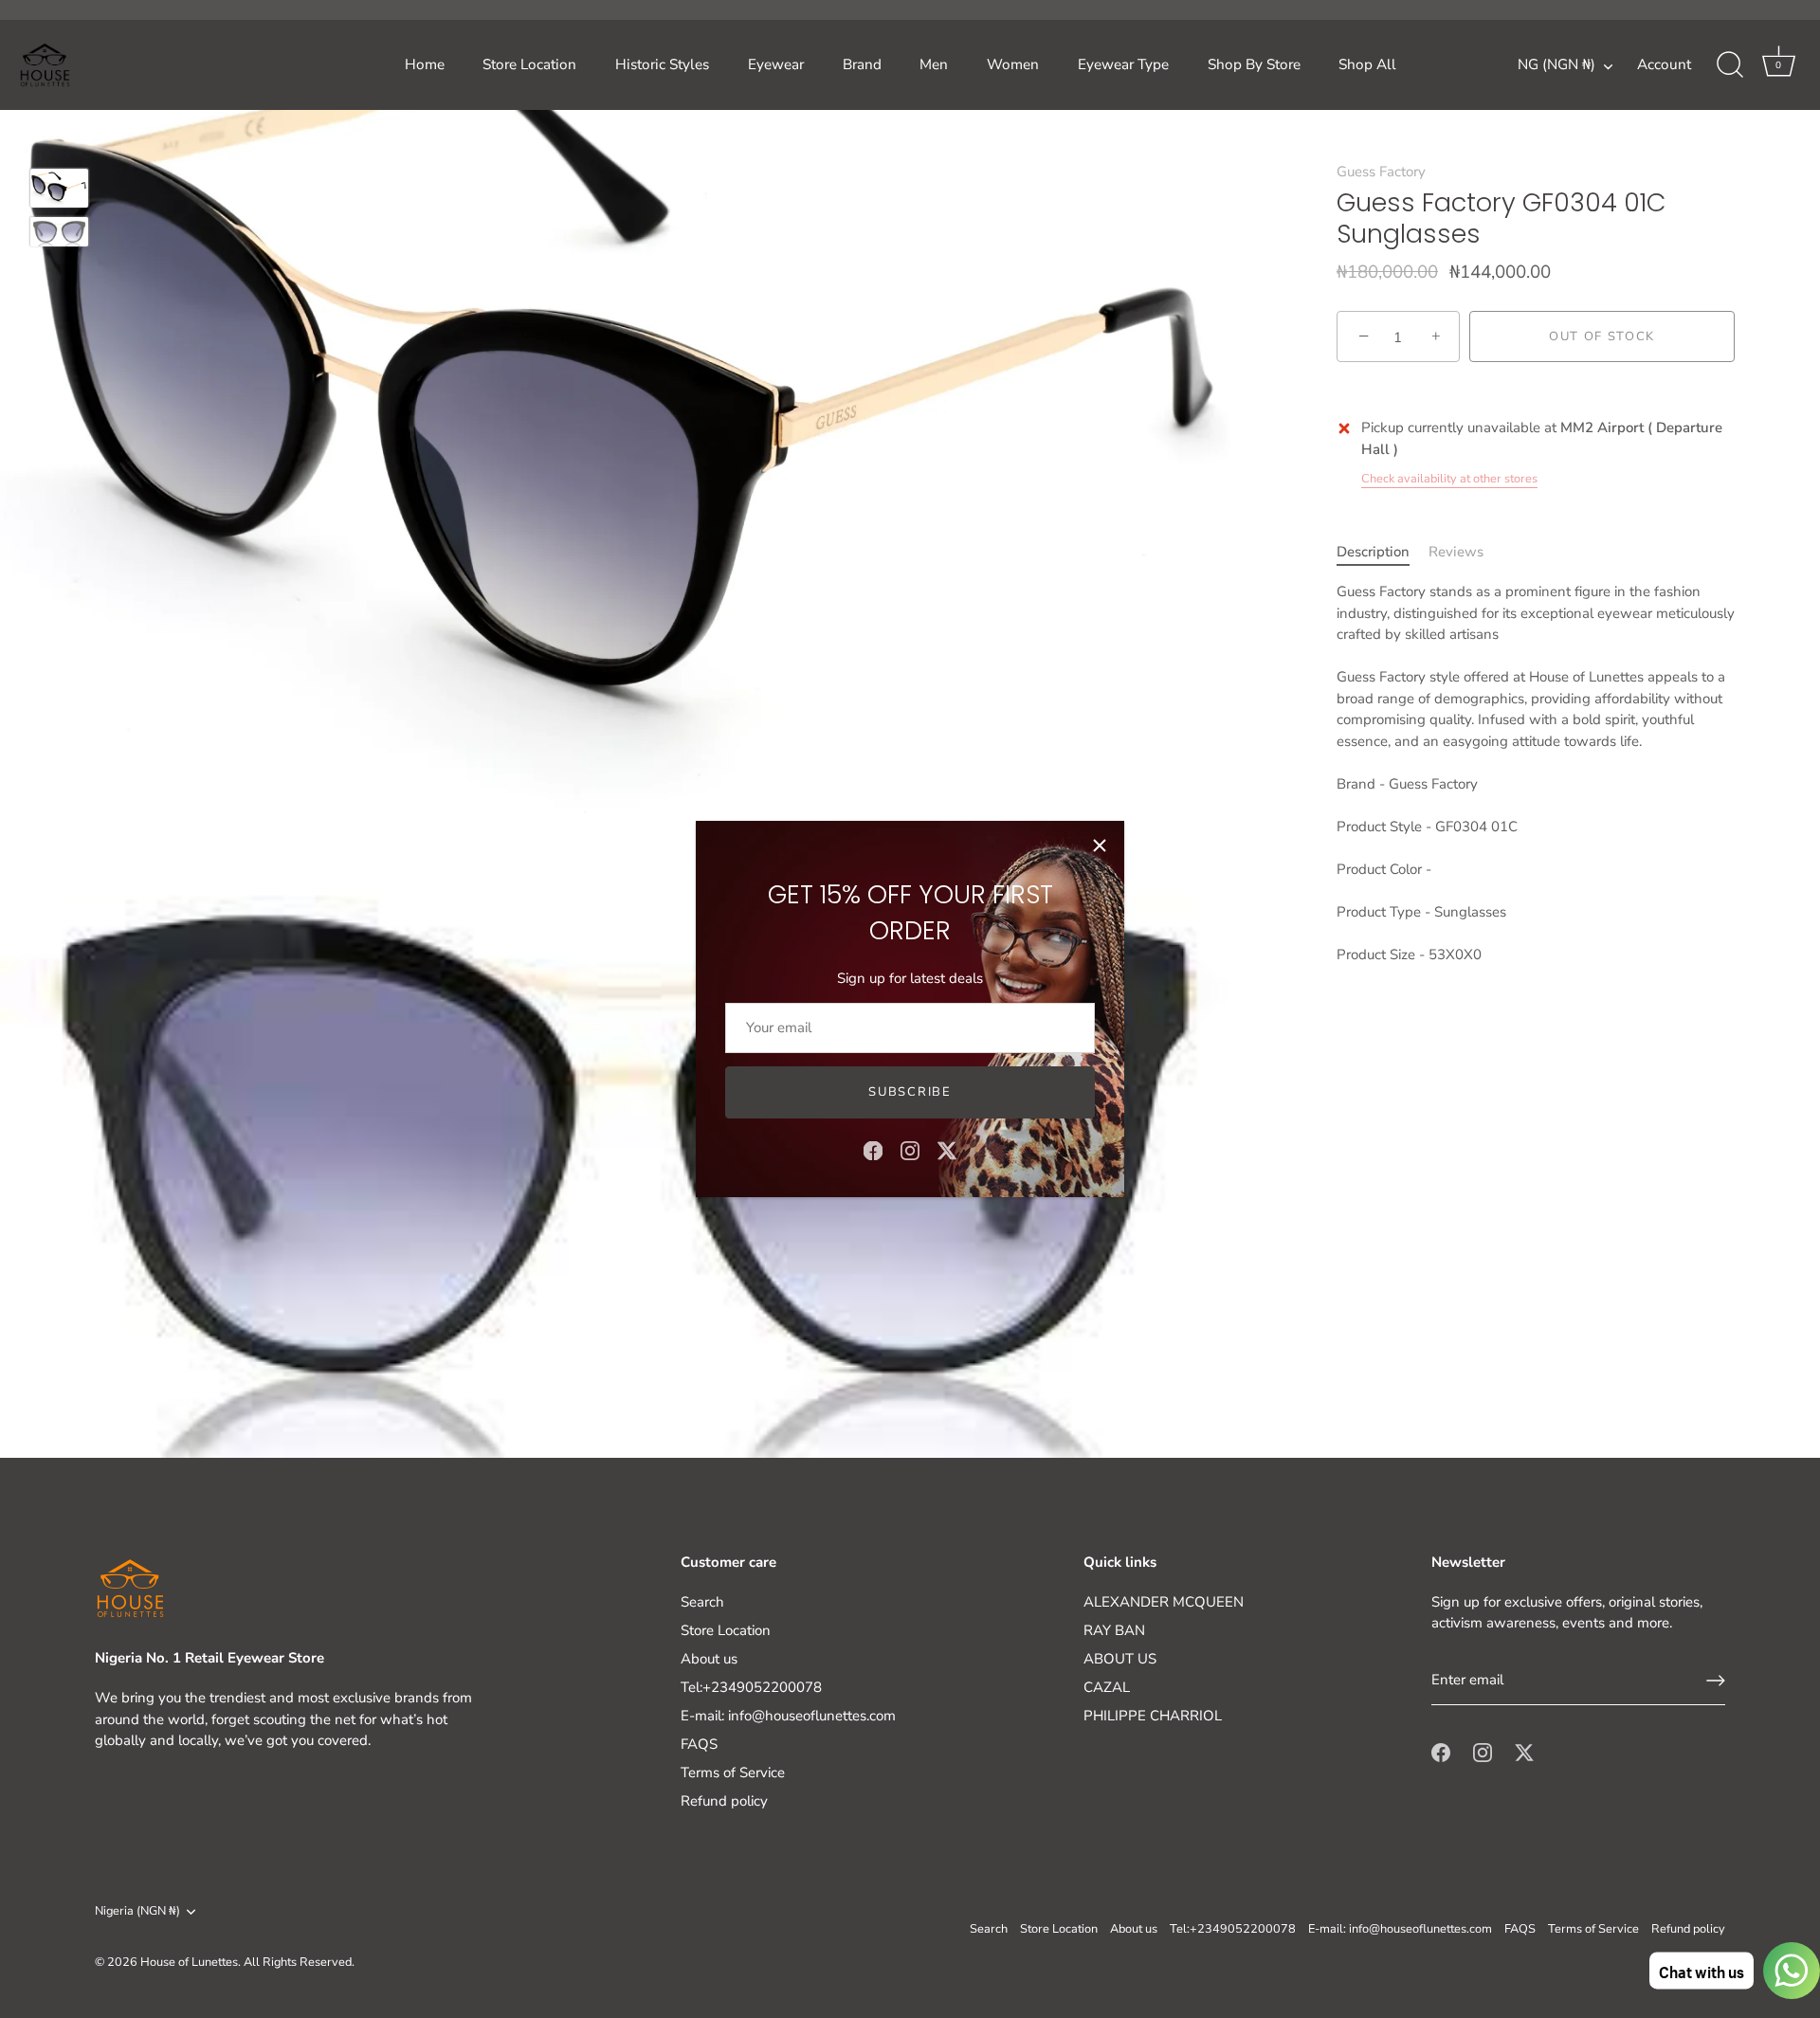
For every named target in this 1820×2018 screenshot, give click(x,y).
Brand (862, 64)
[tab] (1383, 552)
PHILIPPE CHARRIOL (1153, 1716)
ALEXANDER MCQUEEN (1164, 1602)
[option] (59, 191)
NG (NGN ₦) (1556, 65)
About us (709, 1659)
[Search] (1730, 65)
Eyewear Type (1123, 64)
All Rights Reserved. (299, 1962)
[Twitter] (947, 1150)
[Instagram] (910, 1150)
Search (702, 1602)
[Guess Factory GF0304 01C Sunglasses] (59, 188)
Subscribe (910, 1092)
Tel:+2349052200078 (751, 1687)
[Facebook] (873, 1150)
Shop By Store (1254, 64)
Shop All (1367, 64)
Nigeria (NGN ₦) (137, 1912)
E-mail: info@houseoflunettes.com (788, 1716)
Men (934, 64)
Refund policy (724, 1801)
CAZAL (1107, 1687)
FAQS (699, 1744)
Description (1373, 552)
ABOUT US (1120, 1659)
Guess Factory (1381, 172)
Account (1664, 64)
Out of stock (1602, 337)
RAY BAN (1114, 1630)
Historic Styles (662, 64)
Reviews (1456, 552)
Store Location (529, 64)
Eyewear (776, 64)
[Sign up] (1716, 1681)
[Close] (1100, 845)
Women (1013, 64)
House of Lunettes (189, 1962)
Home (425, 64)
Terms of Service (733, 1773)
